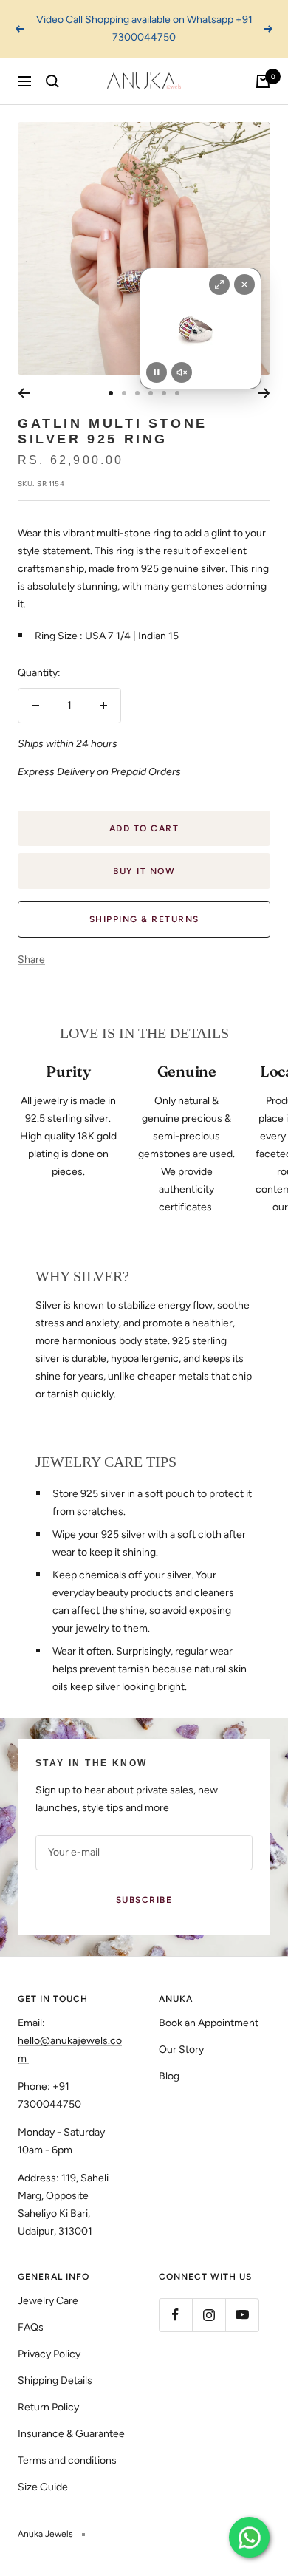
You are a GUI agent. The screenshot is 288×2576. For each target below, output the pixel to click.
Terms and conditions (67, 2460)
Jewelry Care (48, 2301)
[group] (200, 328)
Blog (169, 2076)
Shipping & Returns (144, 919)
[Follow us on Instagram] (209, 2315)
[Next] (264, 393)
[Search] (52, 81)
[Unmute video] (182, 372)
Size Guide (43, 2487)
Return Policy (48, 2407)
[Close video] (244, 284)
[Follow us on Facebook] (175, 2315)
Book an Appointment (209, 2023)
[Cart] (263, 81)
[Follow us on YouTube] (242, 2315)
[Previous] (24, 393)
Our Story (181, 2049)
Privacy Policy (49, 2354)
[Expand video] (219, 284)
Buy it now (144, 871)
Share (31, 960)
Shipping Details (55, 2381)
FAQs (31, 2327)
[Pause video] (157, 372)
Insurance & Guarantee (71, 2434)
